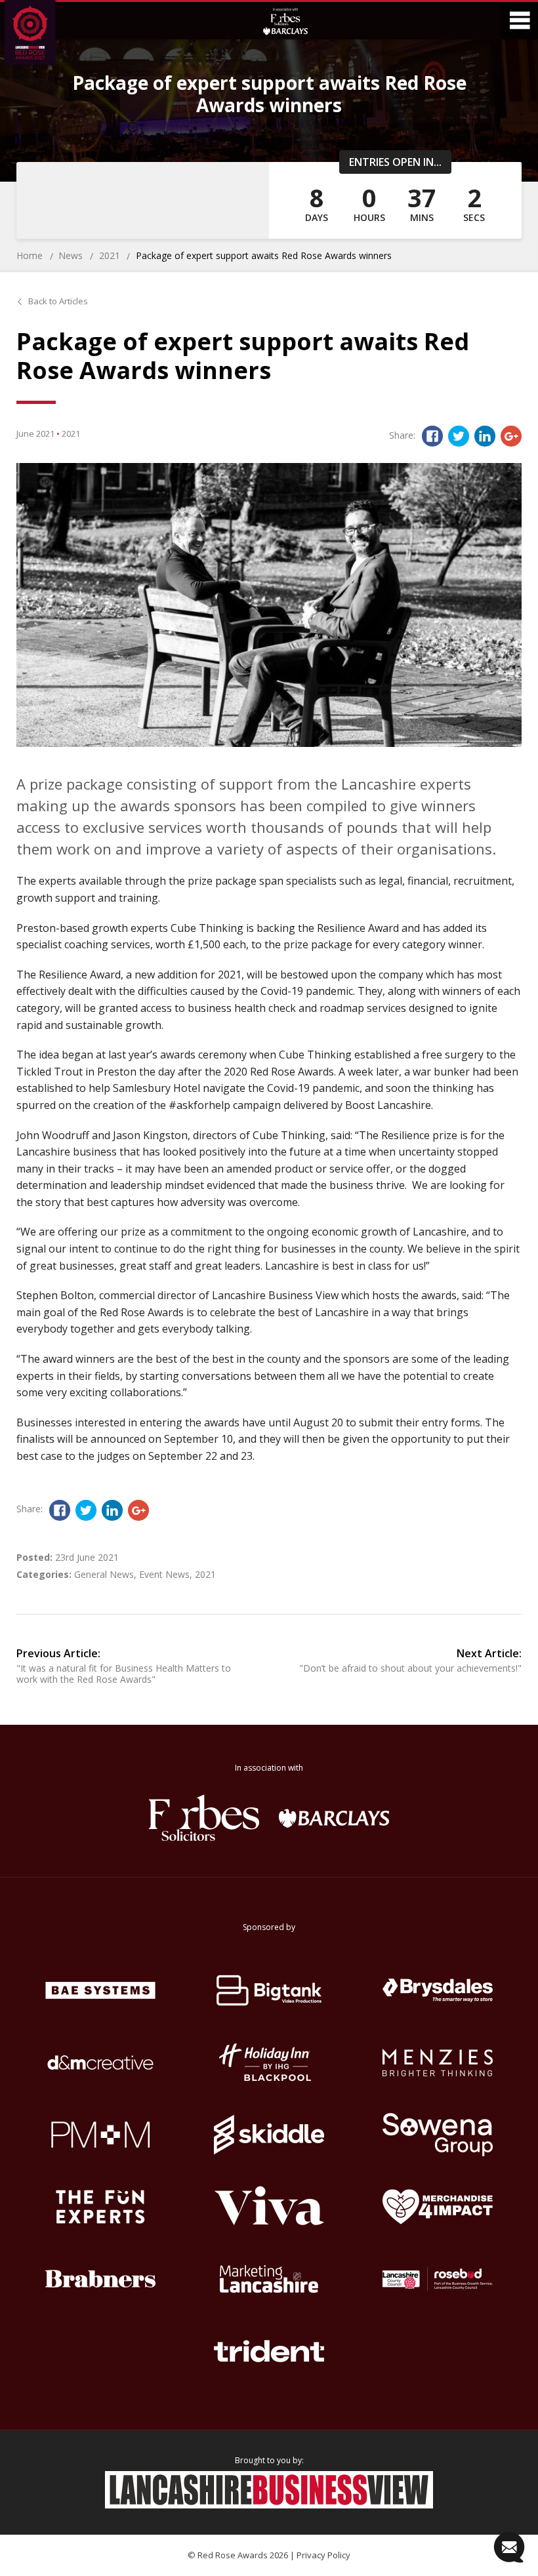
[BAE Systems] (101, 1990)
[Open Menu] (519, 21)
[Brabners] (101, 2279)
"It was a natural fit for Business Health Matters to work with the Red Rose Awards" (124, 1666)
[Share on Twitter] (459, 436)
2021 (110, 255)
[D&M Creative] (101, 2063)
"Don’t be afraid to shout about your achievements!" (410, 1661)
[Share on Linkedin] (485, 436)
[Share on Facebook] (432, 436)
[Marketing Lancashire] (269, 2279)
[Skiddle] (269, 2135)
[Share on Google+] (511, 436)
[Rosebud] (437, 2279)
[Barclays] (334, 1818)
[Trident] (269, 2351)
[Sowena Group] (437, 2135)
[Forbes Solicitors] (204, 1818)
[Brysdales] (437, 1990)
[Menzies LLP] (437, 2063)
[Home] (41, 35)
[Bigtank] (269, 1990)
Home (30, 255)
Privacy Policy (323, 2555)
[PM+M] (101, 2135)
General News (104, 1574)
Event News (164, 1574)
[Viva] (269, 2207)
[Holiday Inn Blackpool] (269, 2063)
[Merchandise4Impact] (437, 2207)
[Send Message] (509, 2547)
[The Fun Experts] (101, 2207)
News (71, 255)
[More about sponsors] (285, 21)
